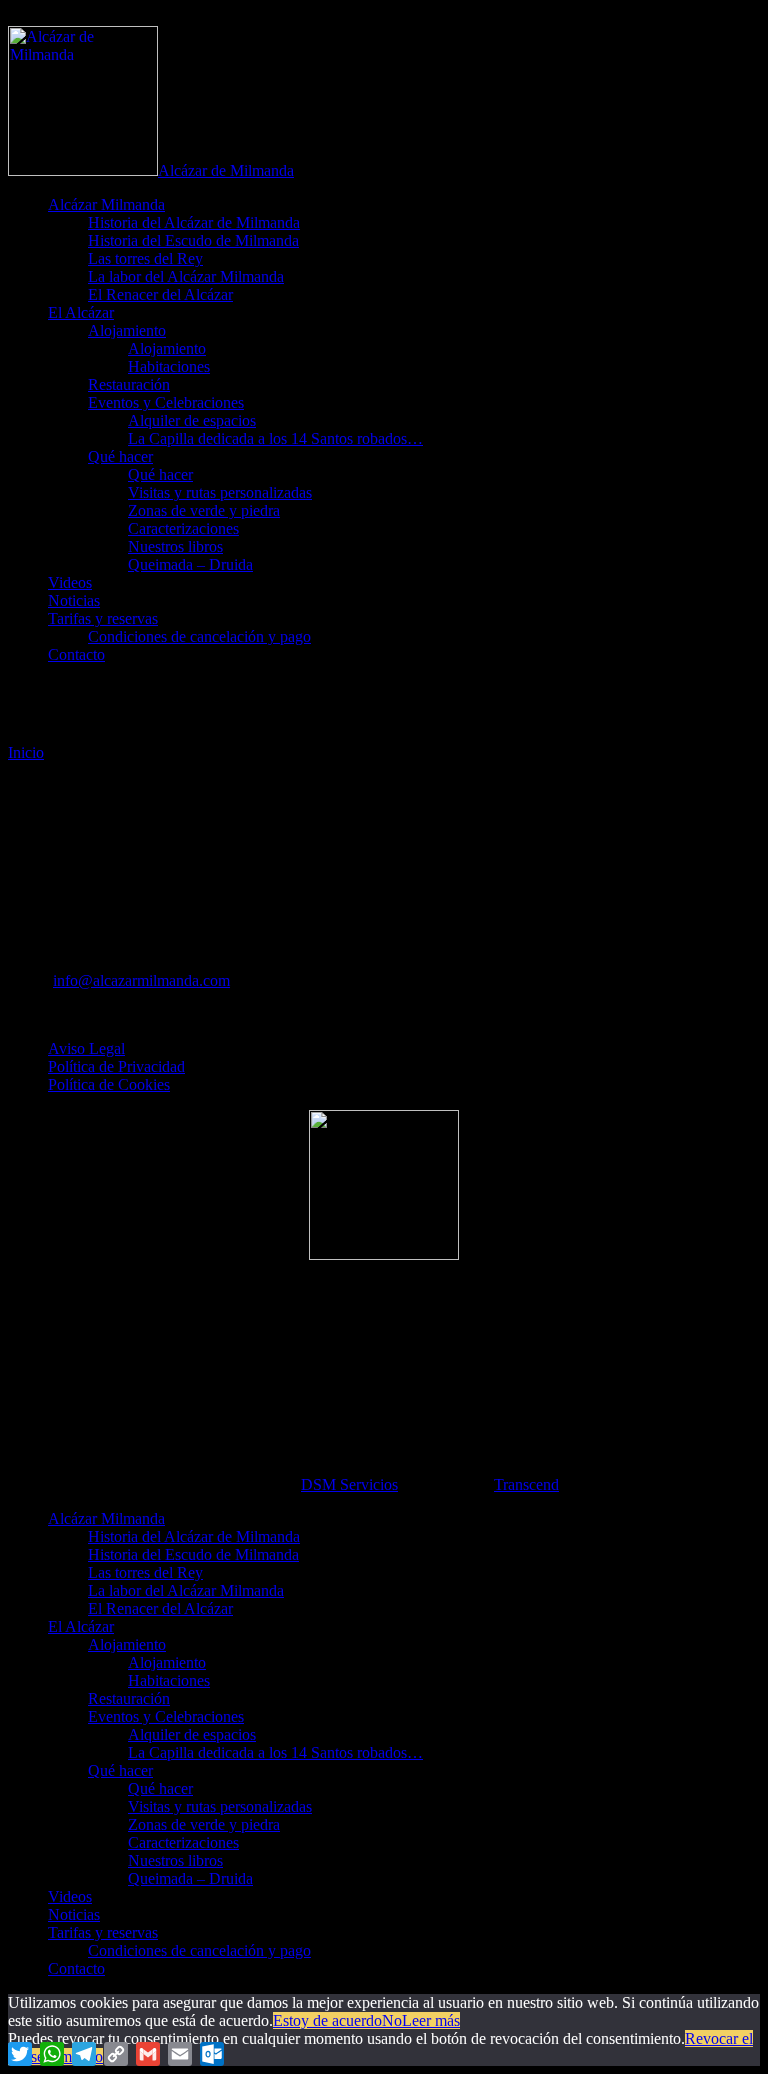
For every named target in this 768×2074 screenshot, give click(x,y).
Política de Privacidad (116, 1066)
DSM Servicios (349, 1484)
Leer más (431, 2020)
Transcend (526, 1484)
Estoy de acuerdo (327, 2020)
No (392, 2020)
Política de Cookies (109, 1084)
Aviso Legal (86, 1048)
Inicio (26, 752)
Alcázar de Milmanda (226, 170)
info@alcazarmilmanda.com (141, 980)
